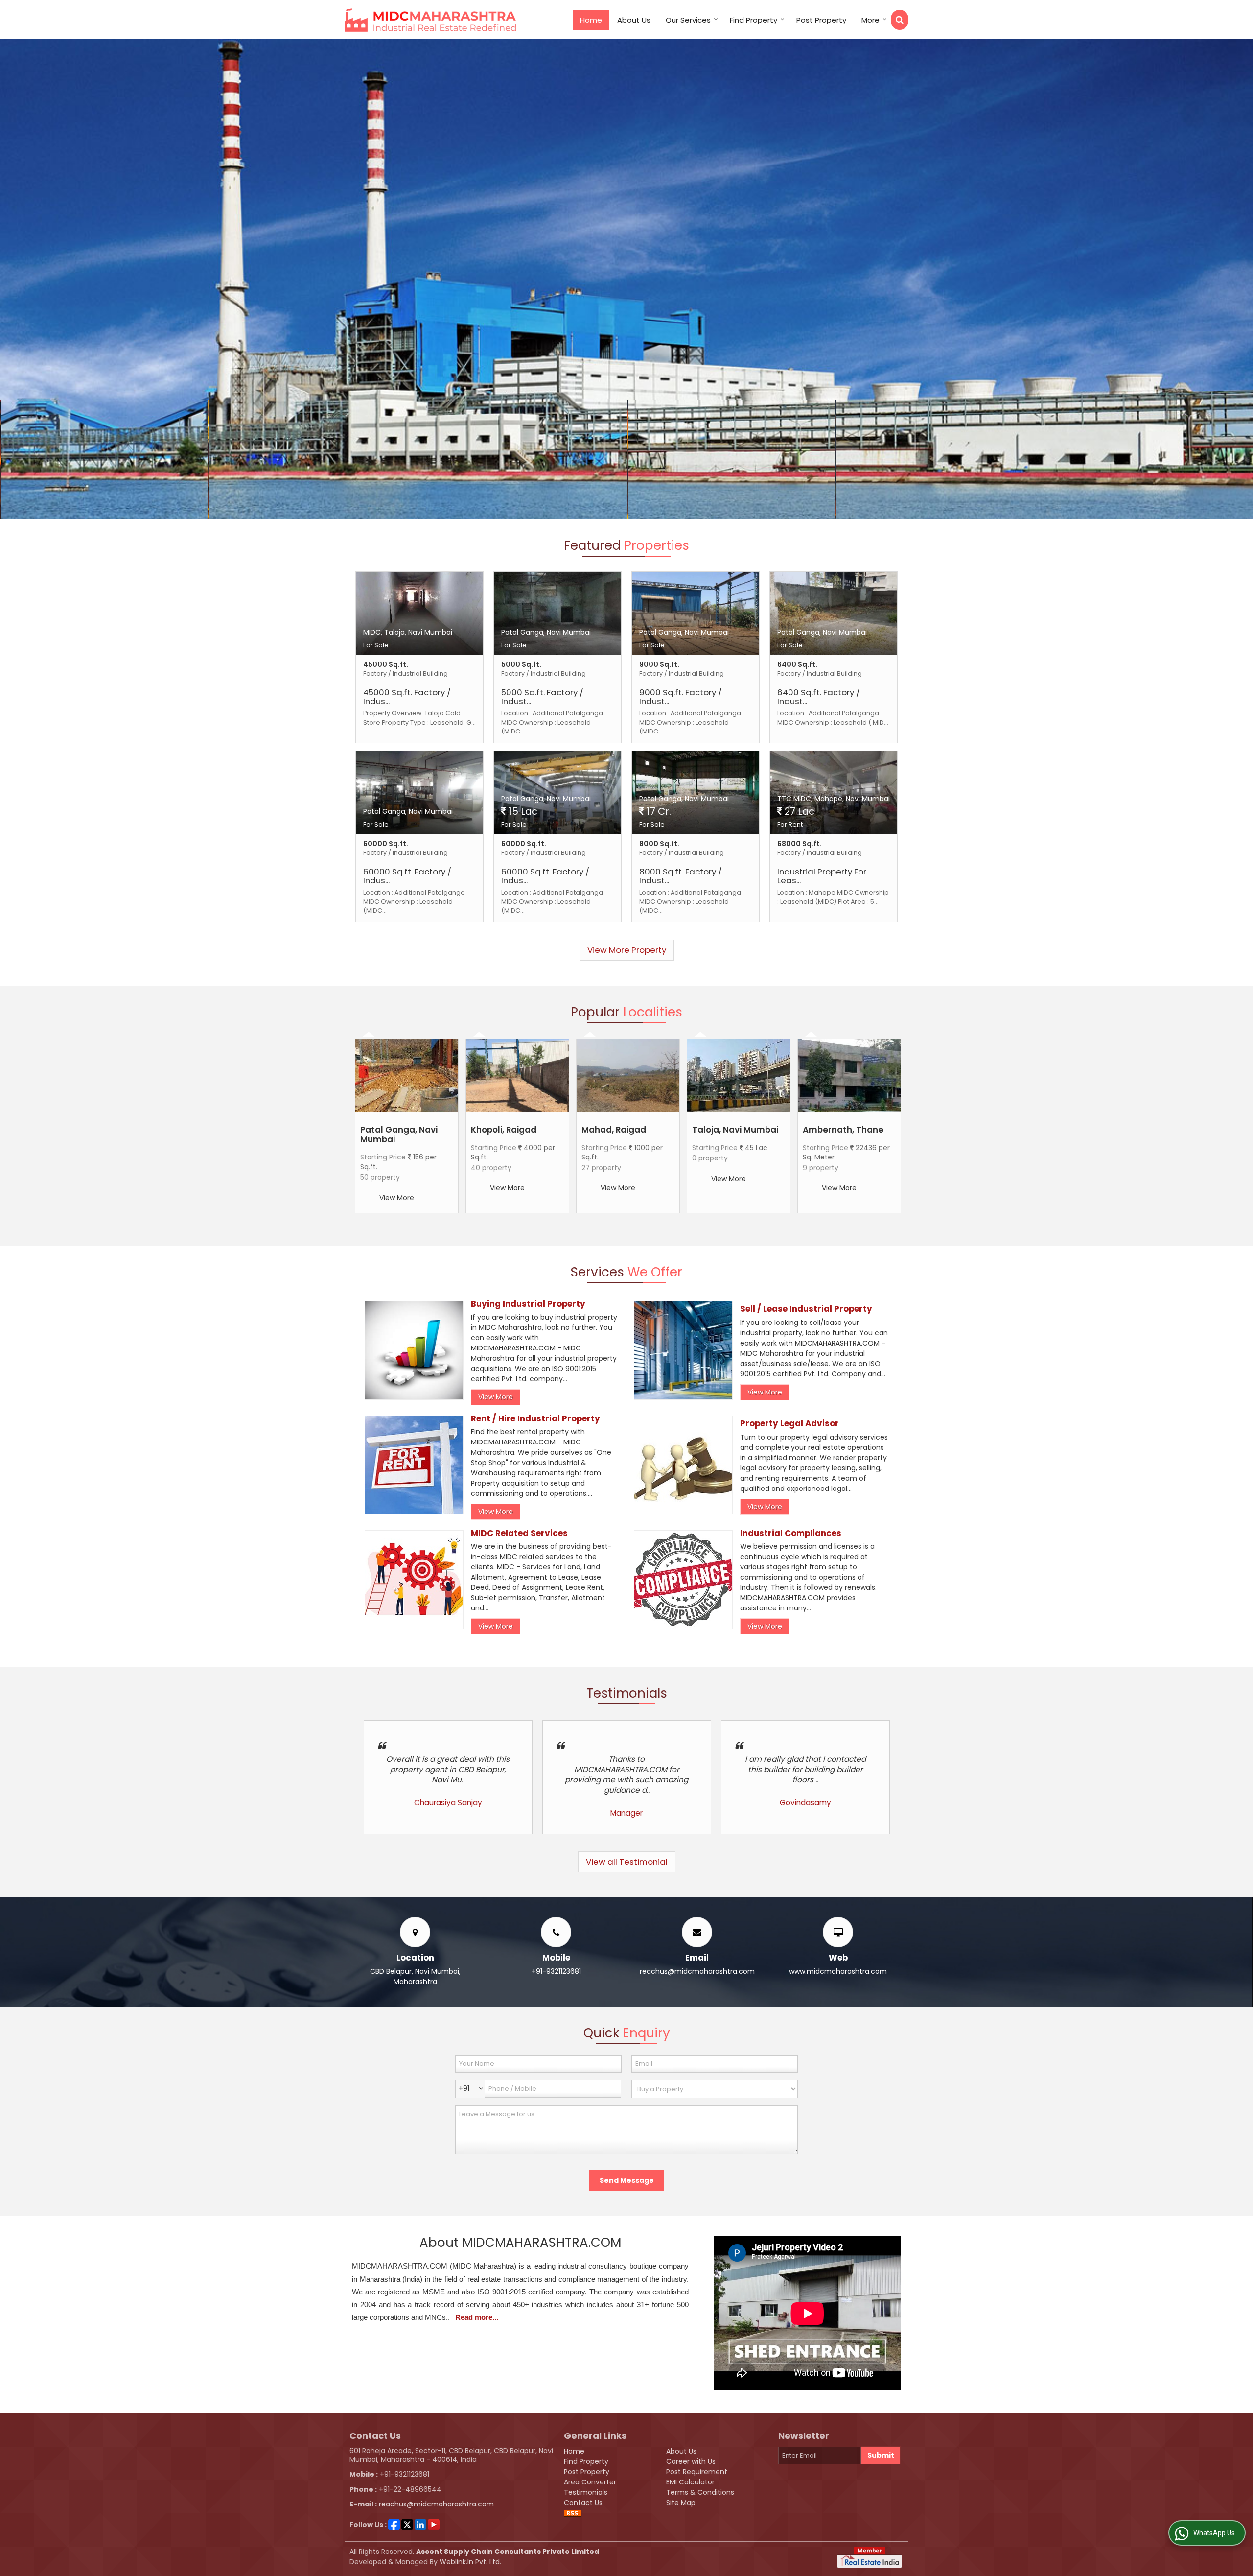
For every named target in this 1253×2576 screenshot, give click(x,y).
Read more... (477, 2317)
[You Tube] (434, 2524)
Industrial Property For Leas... (822, 876)
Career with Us (691, 2461)
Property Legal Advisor (789, 1423)
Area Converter (590, 2482)
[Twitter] (407, 2524)
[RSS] (573, 2513)
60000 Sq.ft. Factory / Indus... (407, 876)
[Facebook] (394, 2524)
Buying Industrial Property (528, 1304)
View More (397, 1198)
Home (591, 20)
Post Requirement (697, 2472)
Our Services (688, 20)
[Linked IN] (420, 2524)
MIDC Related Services (519, 1533)
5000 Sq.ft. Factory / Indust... (542, 697)
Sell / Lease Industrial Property (806, 1309)
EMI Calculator (690, 2482)
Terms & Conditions (700, 2492)
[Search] (900, 20)
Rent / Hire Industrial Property (535, 1418)
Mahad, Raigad (614, 1130)
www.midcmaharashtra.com (838, 1971)
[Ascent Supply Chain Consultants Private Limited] (430, 20)
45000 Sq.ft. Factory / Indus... (407, 697)
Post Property (821, 20)
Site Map (681, 2503)
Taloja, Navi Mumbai (735, 1130)
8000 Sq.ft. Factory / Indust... (681, 876)
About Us (634, 20)
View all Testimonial (627, 1862)
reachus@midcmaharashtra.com (697, 1971)
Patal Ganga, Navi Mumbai (399, 1134)
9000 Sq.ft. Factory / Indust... (681, 697)
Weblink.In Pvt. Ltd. (470, 2562)
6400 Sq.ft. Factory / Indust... (819, 697)
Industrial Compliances (791, 1533)
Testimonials (586, 2492)
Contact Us (583, 2503)
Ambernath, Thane (843, 1130)
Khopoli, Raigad (504, 1130)
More (870, 20)
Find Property (754, 20)
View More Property (627, 950)
